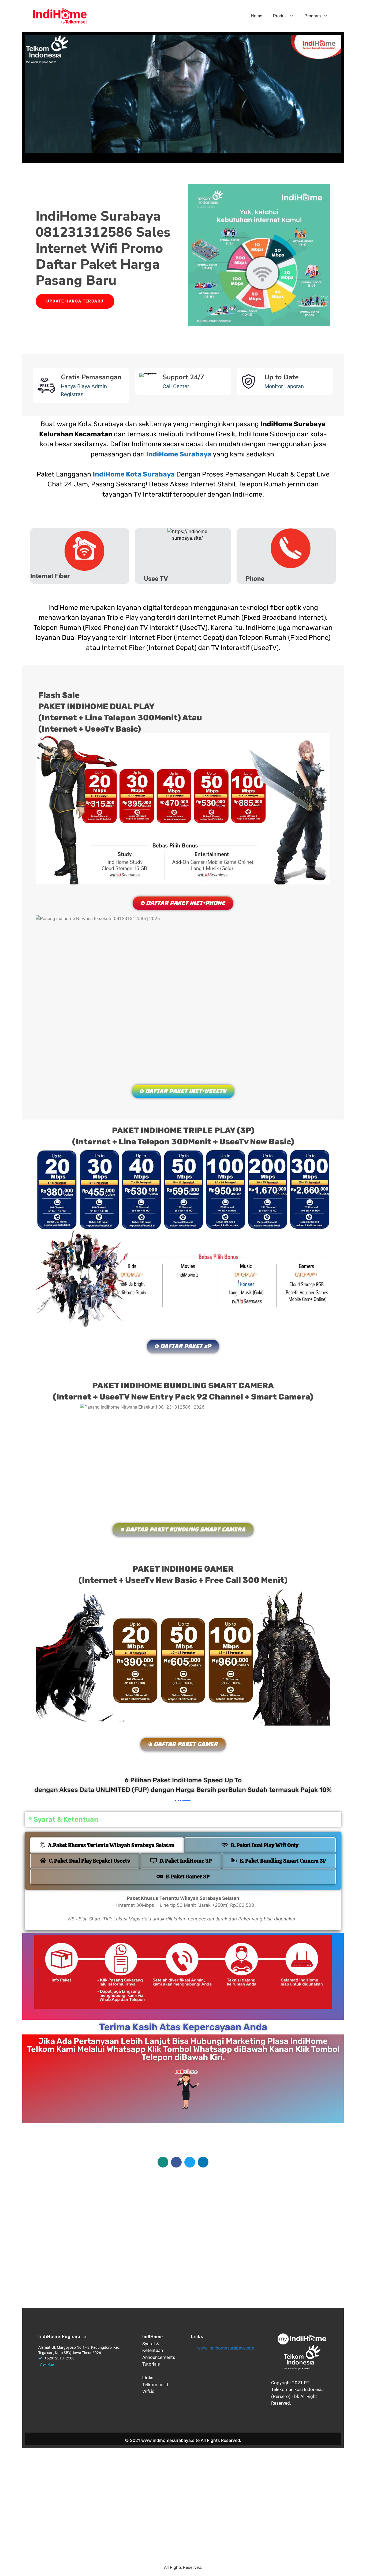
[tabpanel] (183, 1910)
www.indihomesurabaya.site (226, 2348)
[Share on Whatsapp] (163, 2162)
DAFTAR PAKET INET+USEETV (186, 1091)
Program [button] (313, 16)
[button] (183, 1819)
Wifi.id (148, 2391)
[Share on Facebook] (176, 2162)
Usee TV (156, 579)
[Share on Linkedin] (203, 2162)
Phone (255, 579)
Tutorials (151, 2364)
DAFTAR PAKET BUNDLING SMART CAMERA (186, 1530)
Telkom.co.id (155, 2385)
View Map (47, 2365)
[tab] (107, 1845)
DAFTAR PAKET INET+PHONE (186, 903)
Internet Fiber (50, 576)
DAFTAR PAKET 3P (186, 1346)
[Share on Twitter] (190, 2162)
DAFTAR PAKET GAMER (186, 1745)
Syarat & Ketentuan (66, 1819)
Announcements (159, 2357)
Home (257, 16)
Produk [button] (280, 16)
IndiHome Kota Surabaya (134, 474)
